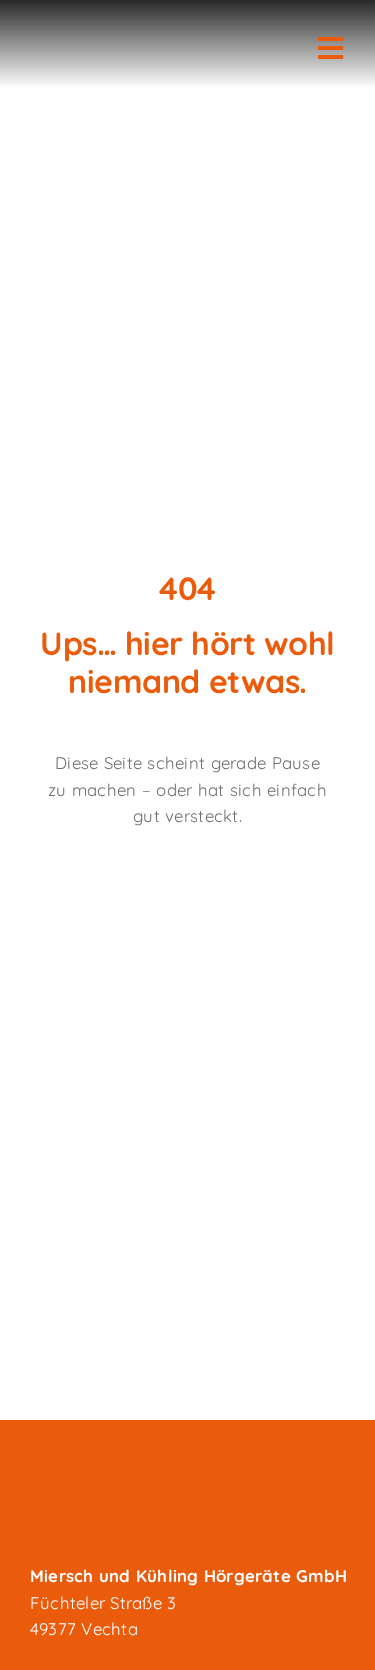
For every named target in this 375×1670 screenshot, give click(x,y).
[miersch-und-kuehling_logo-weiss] (130, 32)
